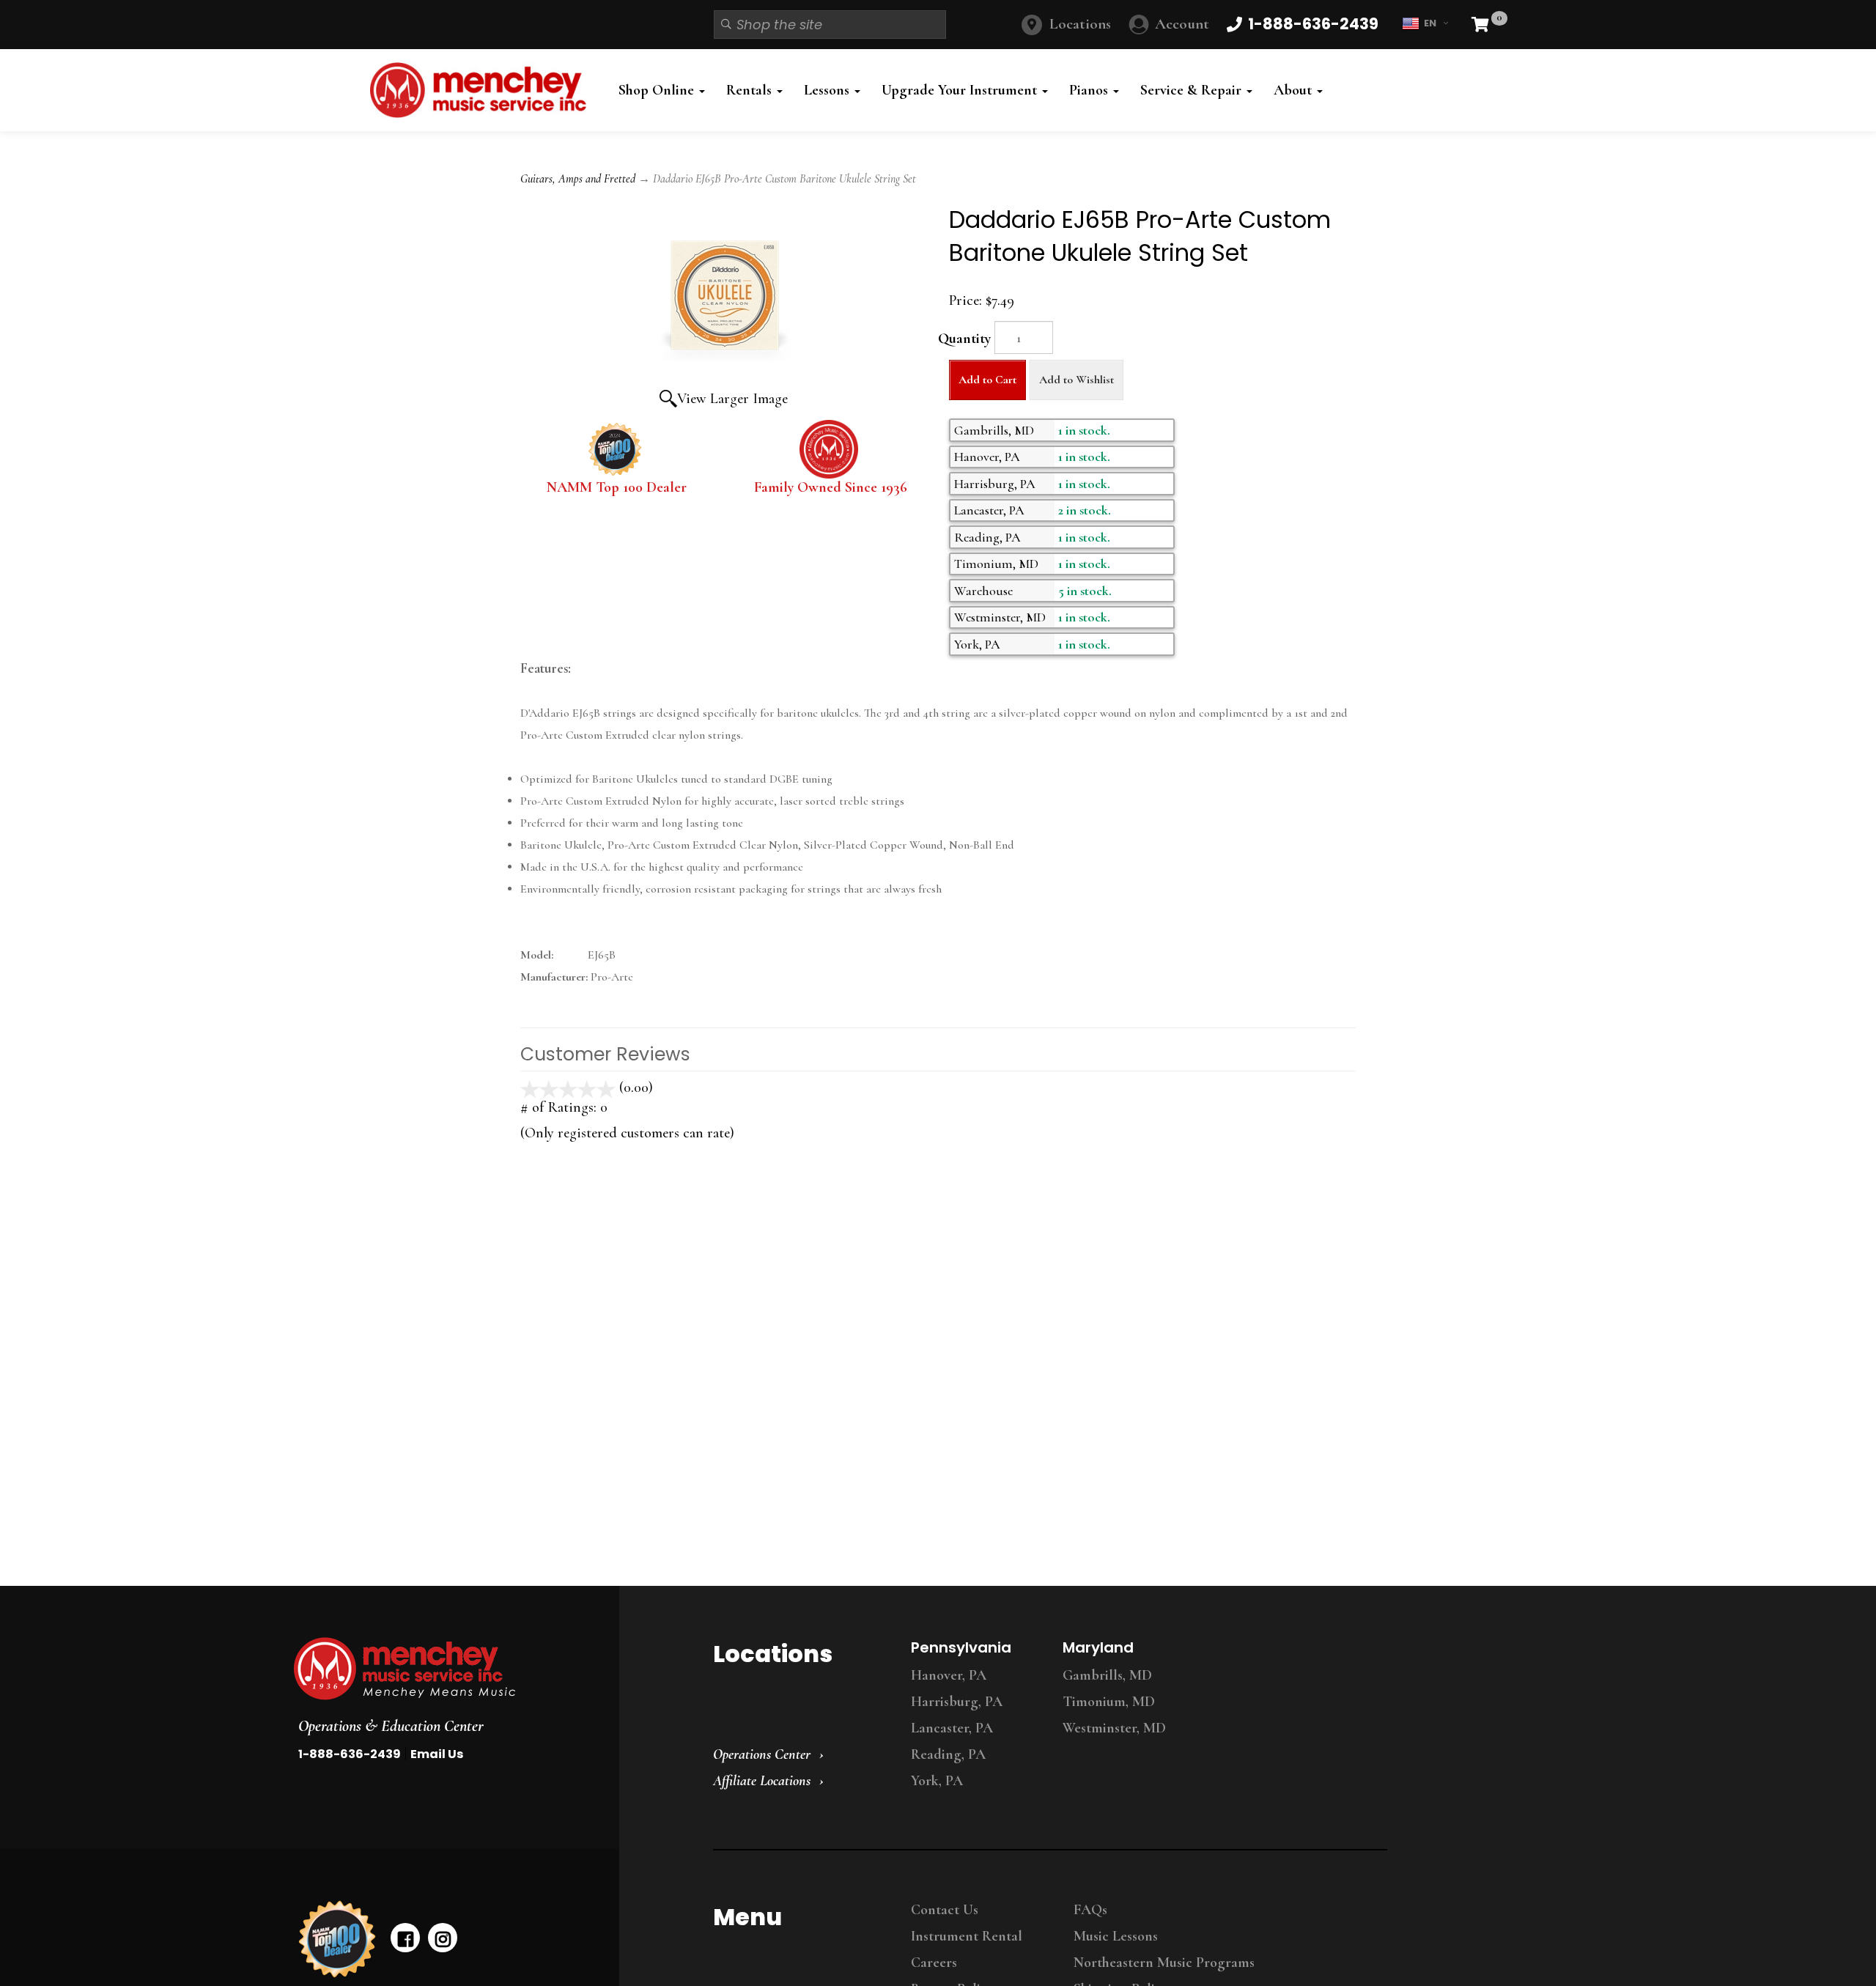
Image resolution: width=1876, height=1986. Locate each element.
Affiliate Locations (762, 1781)
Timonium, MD (1109, 1702)
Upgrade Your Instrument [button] (961, 90)
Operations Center (762, 1754)
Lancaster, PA (952, 1728)
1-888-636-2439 (350, 1754)
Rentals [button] (751, 90)
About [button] (1295, 90)
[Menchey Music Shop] (483, 90)
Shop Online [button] (658, 90)
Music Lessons (1116, 1936)
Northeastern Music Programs (1164, 1963)
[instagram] (443, 1938)
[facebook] (405, 1938)
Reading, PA (948, 1754)
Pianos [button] (1090, 90)
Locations (1080, 24)
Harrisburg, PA (957, 1702)
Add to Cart (987, 380)
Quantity (964, 339)
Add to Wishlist (1077, 380)
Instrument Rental (967, 1936)
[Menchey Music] (443, 1669)
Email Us (437, 1754)
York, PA (937, 1781)
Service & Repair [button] (1193, 90)
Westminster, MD (1114, 1728)
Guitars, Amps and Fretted (578, 179)
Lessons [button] (828, 90)
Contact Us (945, 1910)
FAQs (1090, 1910)
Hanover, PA (949, 1675)
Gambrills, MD (1107, 1675)
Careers (934, 1963)
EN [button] (1430, 23)
